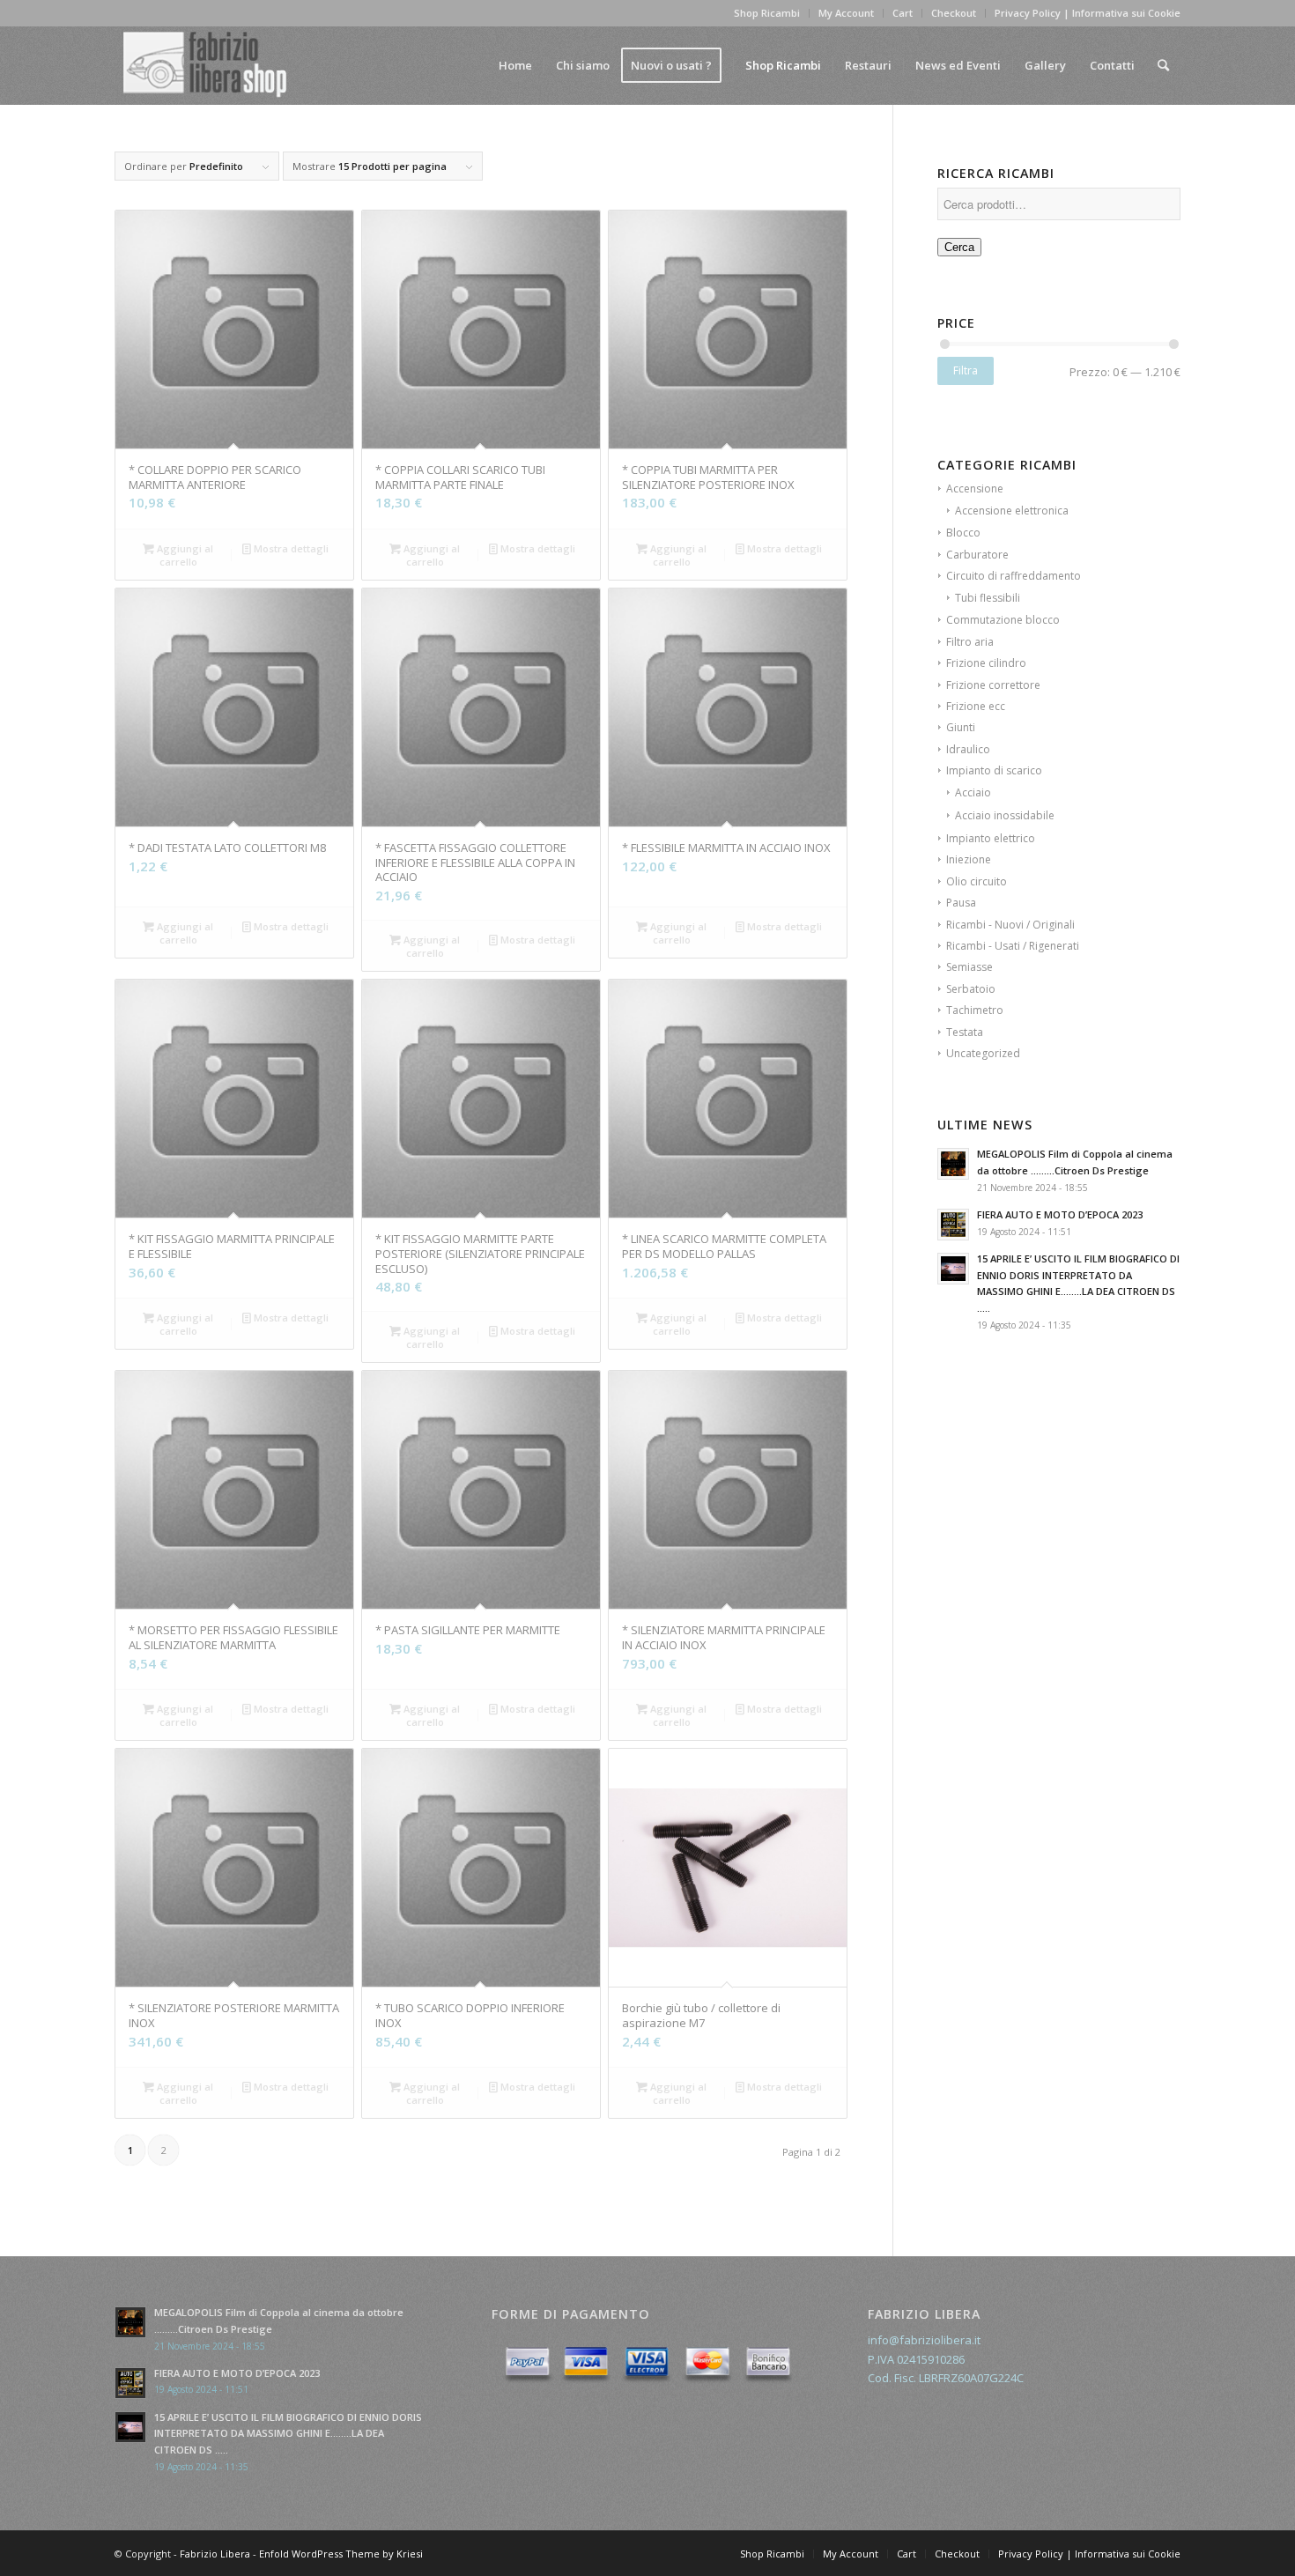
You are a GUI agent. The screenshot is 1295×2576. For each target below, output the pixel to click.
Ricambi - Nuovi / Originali (1010, 925)
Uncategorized (983, 1053)
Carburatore (977, 555)
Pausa (961, 903)
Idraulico (968, 749)
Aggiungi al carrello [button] (184, 555)
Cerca (959, 247)
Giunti (961, 727)
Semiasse (969, 967)
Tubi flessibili (988, 598)
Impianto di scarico (994, 770)
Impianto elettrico (991, 838)
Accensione (975, 489)
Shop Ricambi (767, 13)
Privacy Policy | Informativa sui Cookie (1088, 13)
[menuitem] (515, 65)
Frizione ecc (976, 706)
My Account (846, 13)
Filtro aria (970, 642)
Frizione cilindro (986, 663)
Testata (965, 1032)
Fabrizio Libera (215, 2554)
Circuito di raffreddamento (1014, 576)
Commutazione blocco (1003, 620)
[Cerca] (1163, 65)
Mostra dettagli (290, 548)
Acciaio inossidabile (1005, 815)
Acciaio (973, 792)
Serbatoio (971, 989)
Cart (903, 13)
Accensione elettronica (1012, 511)
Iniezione (969, 859)
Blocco (963, 533)
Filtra (966, 370)
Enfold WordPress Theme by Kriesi (341, 2554)
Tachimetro (975, 1010)
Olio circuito (977, 881)
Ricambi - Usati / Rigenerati (1013, 946)
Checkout (954, 13)
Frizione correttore (993, 685)
